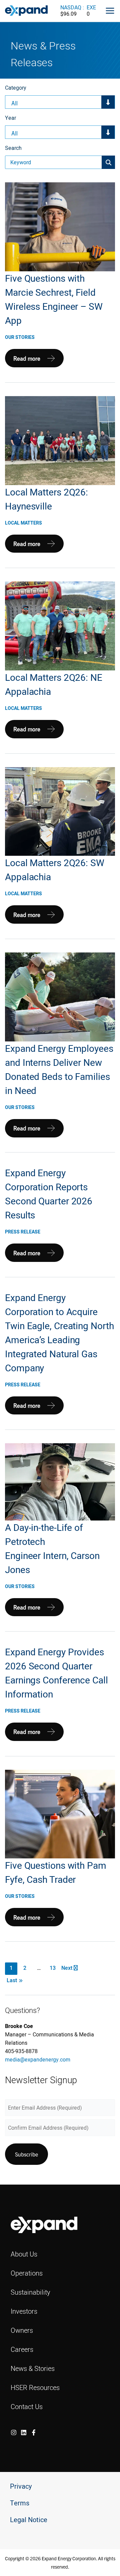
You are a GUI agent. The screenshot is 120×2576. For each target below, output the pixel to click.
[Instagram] (14, 2432)
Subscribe (26, 2154)
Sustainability (30, 2292)
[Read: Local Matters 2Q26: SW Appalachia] (60, 811)
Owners (22, 2330)
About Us (24, 2254)
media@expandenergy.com (38, 2059)
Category (16, 88)
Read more (27, 361)
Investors (24, 2311)
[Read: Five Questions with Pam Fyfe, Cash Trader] (60, 1814)
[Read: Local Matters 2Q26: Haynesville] (60, 440)
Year (10, 118)
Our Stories (20, 337)
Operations (27, 2273)
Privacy (21, 2487)
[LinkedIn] (24, 2432)
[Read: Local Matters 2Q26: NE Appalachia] (60, 626)
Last (14, 1980)
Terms (20, 2503)
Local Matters (23, 523)
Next (67, 1968)
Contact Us (27, 2407)
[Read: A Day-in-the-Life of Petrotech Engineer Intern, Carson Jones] (60, 1481)
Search (13, 148)
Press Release (23, 1232)
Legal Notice (29, 2520)
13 (53, 1968)
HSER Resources (35, 2387)
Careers (22, 2349)
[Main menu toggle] (110, 11)
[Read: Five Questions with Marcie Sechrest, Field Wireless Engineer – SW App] (60, 226)
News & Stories (33, 2368)
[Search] (108, 162)
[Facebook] (34, 2432)
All (14, 103)
